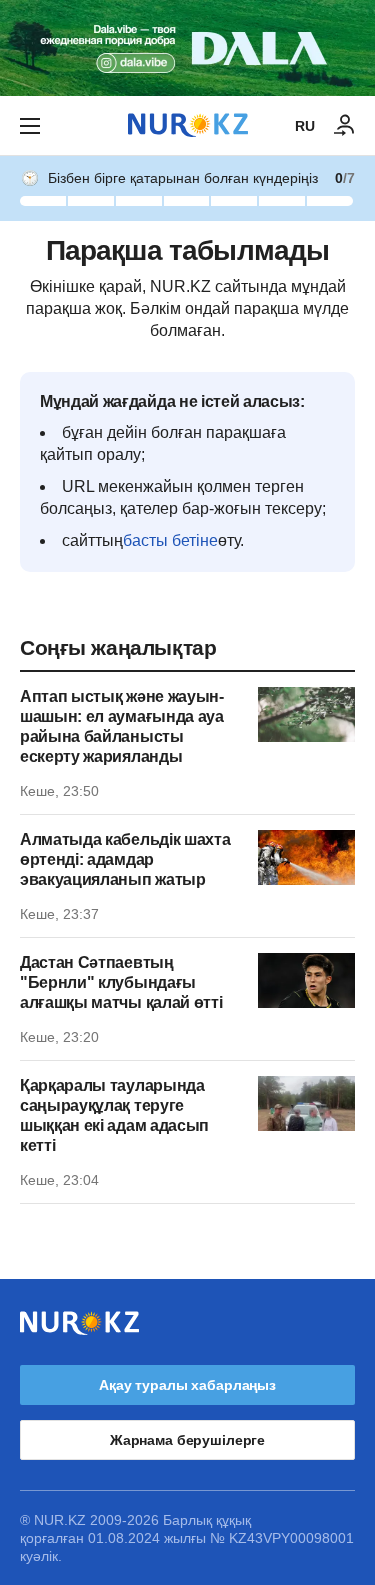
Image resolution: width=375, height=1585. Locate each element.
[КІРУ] (345, 126)
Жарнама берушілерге (187, 1440)
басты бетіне (170, 540)
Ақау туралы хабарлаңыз (187, 1385)
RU (305, 126)
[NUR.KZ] (188, 125)
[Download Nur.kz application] (187, 48)
